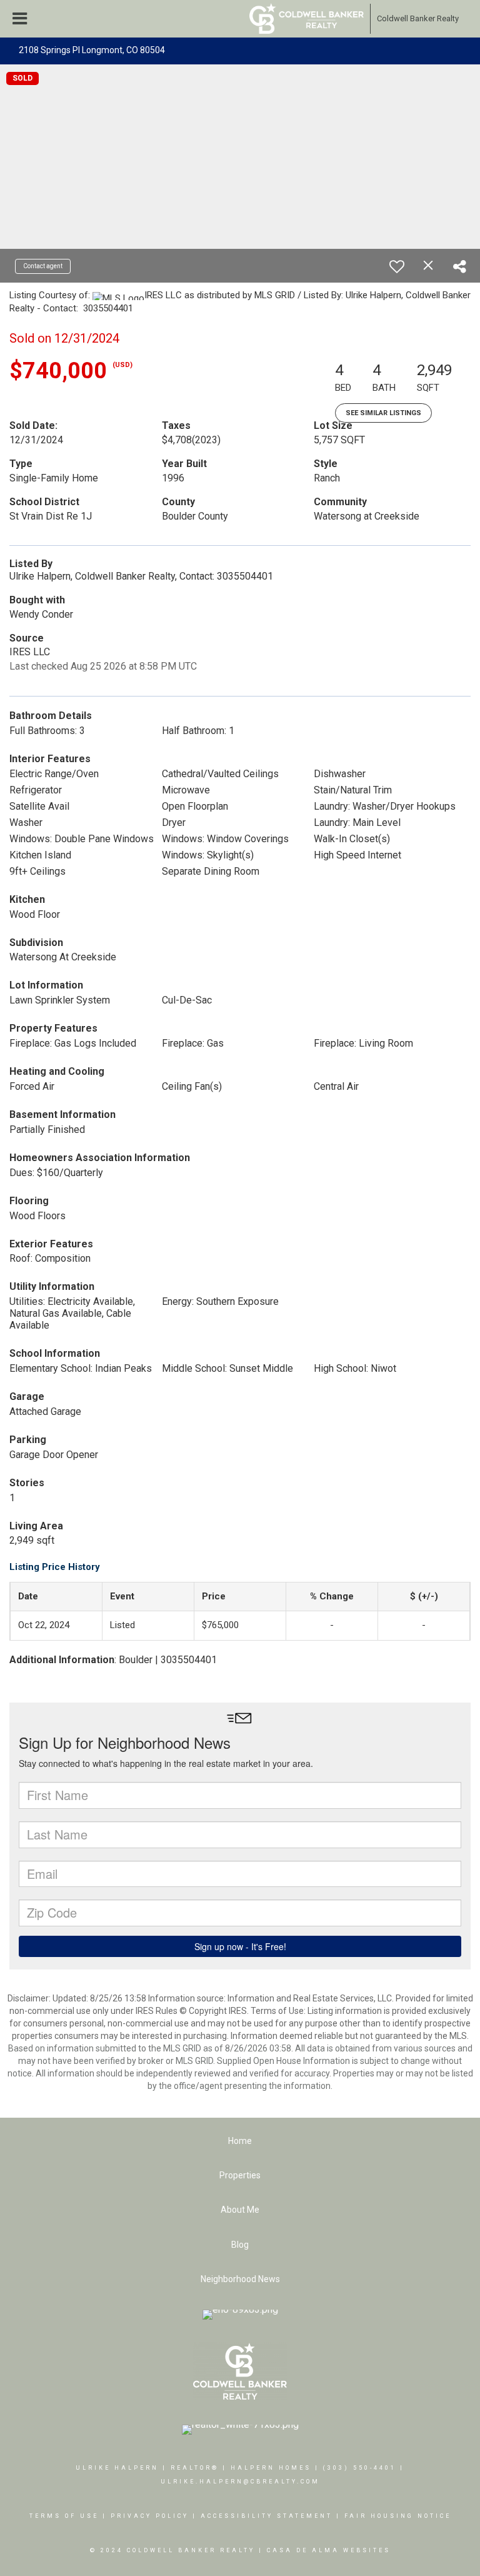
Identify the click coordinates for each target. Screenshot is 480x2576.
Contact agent (43, 266)
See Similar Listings (383, 413)
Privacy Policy (150, 2516)
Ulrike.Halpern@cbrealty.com (240, 2482)
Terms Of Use (64, 2516)
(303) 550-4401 (360, 2468)
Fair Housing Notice (398, 2516)
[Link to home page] (307, 19)
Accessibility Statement (267, 2516)
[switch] (397, 266)
